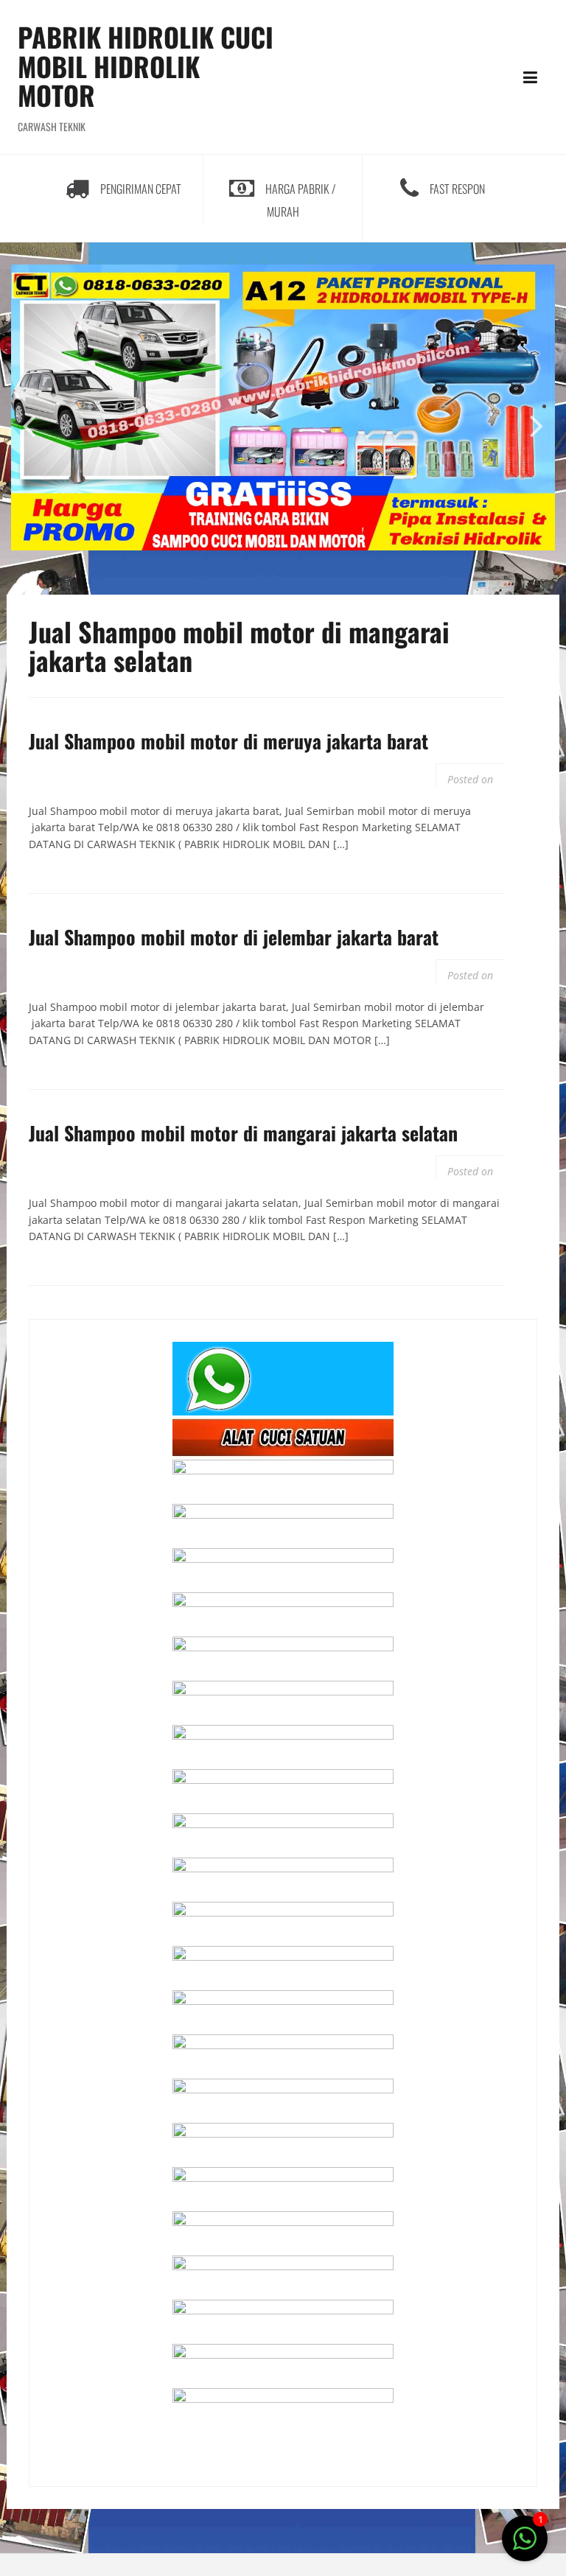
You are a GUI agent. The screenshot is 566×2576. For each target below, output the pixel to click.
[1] (525, 2546)
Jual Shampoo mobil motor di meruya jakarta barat (228, 741)
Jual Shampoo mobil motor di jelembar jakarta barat (234, 937)
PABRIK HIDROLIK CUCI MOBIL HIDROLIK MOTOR (146, 66)
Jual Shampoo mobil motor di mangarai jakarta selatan (243, 1133)
